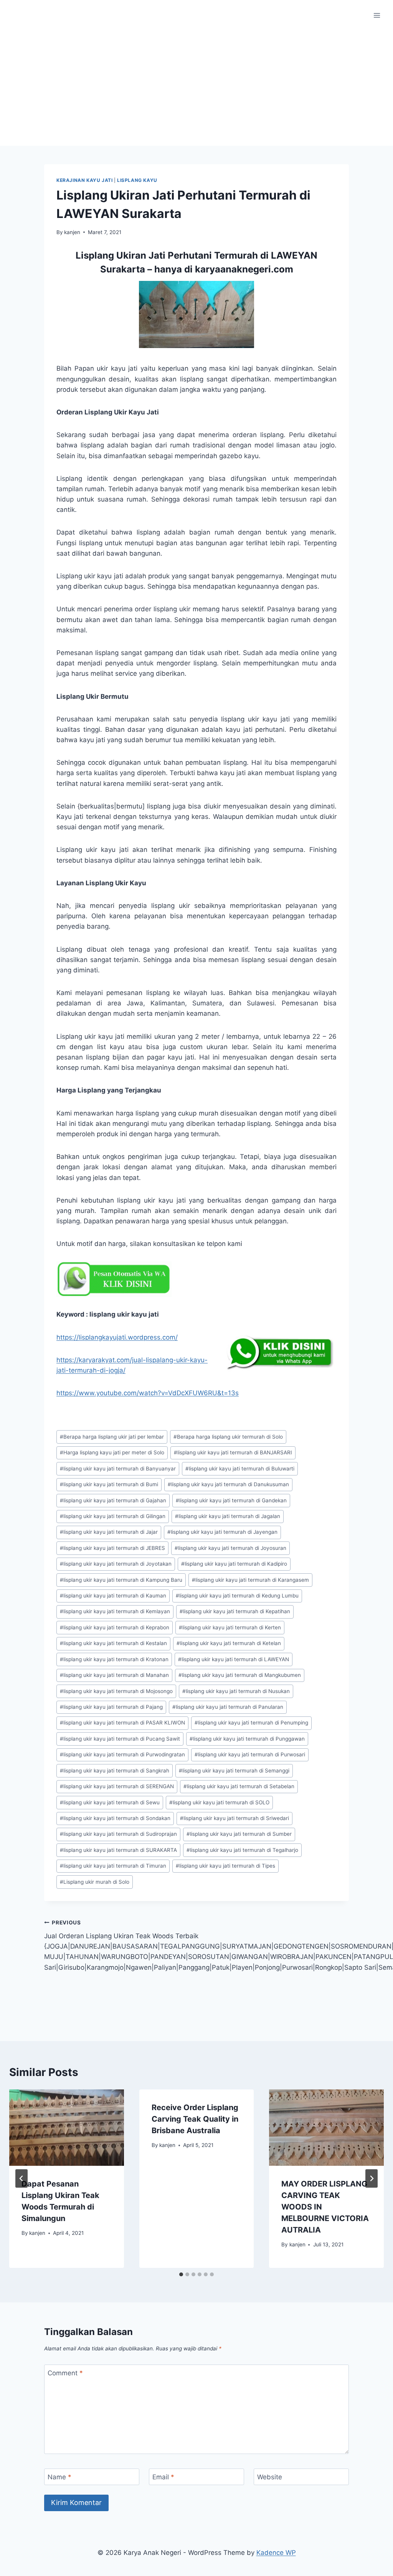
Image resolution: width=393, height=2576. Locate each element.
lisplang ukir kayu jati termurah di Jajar (109, 1532)
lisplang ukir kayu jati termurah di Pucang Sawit (120, 1739)
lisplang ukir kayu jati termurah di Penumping (251, 1723)
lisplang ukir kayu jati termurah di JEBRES (112, 1548)
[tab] (181, 2274)
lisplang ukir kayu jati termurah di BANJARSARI (233, 1452)
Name (59, 2477)
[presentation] (67, 2128)
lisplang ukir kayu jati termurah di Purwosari (250, 1754)
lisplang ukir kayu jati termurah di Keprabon (115, 1627)
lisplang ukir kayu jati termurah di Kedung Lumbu (237, 1596)
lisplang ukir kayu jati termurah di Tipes (225, 1866)
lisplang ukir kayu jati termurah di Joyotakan (116, 1564)
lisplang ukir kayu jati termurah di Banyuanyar (118, 1469)
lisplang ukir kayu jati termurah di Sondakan (115, 1818)
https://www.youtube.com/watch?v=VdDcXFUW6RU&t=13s (148, 1393)
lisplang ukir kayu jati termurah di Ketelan (229, 1643)
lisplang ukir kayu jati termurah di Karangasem (250, 1580)
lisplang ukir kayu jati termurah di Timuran (113, 1866)
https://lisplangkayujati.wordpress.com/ (117, 1337)
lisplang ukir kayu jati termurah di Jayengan (222, 1532)
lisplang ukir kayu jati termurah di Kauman (113, 1596)
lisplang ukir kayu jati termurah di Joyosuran (230, 1548)
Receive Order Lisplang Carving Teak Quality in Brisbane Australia (195, 2119)
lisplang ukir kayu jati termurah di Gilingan (113, 1516)
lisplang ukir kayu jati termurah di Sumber (239, 1834)
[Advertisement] (196, 88)
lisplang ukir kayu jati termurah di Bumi (109, 1484)
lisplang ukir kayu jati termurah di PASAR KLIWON (122, 1723)
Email (163, 2477)
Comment (65, 2373)
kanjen (72, 232)
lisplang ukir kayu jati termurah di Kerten (230, 1627)
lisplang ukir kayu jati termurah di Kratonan (114, 1659)
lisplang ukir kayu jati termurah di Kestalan (113, 1643)
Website (270, 2477)
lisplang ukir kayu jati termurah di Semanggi (234, 1771)
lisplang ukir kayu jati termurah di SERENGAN (117, 1786)
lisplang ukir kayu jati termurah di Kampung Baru (121, 1580)
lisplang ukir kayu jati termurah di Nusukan (236, 1691)
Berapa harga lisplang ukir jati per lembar (112, 1437)
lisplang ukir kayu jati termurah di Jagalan (228, 1516)
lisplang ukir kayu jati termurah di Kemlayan (115, 1611)
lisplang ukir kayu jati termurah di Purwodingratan (122, 1754)
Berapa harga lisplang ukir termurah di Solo (228, 1437)
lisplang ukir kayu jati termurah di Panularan (228, 1707)
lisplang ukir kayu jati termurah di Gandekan (231, 1500)
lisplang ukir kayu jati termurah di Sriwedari (234, 1818)
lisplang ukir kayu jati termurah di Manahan (114, 1675)
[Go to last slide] (21, 2178)
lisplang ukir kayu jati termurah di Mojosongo (116, 1691)
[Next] (372, 2178)
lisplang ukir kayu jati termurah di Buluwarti (240, 1469)
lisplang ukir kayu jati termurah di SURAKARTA (118, 1850)
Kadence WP (276, 2553)
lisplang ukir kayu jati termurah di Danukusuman (228, 1484)
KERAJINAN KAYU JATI (84, 180)
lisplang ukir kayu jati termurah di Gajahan (113, 1500)
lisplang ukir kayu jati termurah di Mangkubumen (240, 1675)
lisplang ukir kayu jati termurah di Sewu (110, 1802)
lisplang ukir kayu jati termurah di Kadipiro (234, 1564)
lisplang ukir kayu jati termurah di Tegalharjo (242, 1850)
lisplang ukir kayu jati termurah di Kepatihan (235, 1611)
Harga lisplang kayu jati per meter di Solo (112, 1452)
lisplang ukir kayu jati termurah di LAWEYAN (234, 1659)
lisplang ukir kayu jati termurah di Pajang (111, 1707)
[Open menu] (377, 15)
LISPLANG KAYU (137, 180)
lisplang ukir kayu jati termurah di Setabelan (239, 1786)
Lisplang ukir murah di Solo (95, 1882)
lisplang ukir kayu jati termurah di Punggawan (247, 1739)
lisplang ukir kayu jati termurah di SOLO (219, 1802)
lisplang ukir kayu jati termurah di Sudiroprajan (118, 1834)
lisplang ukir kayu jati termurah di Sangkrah (115, 1771)
